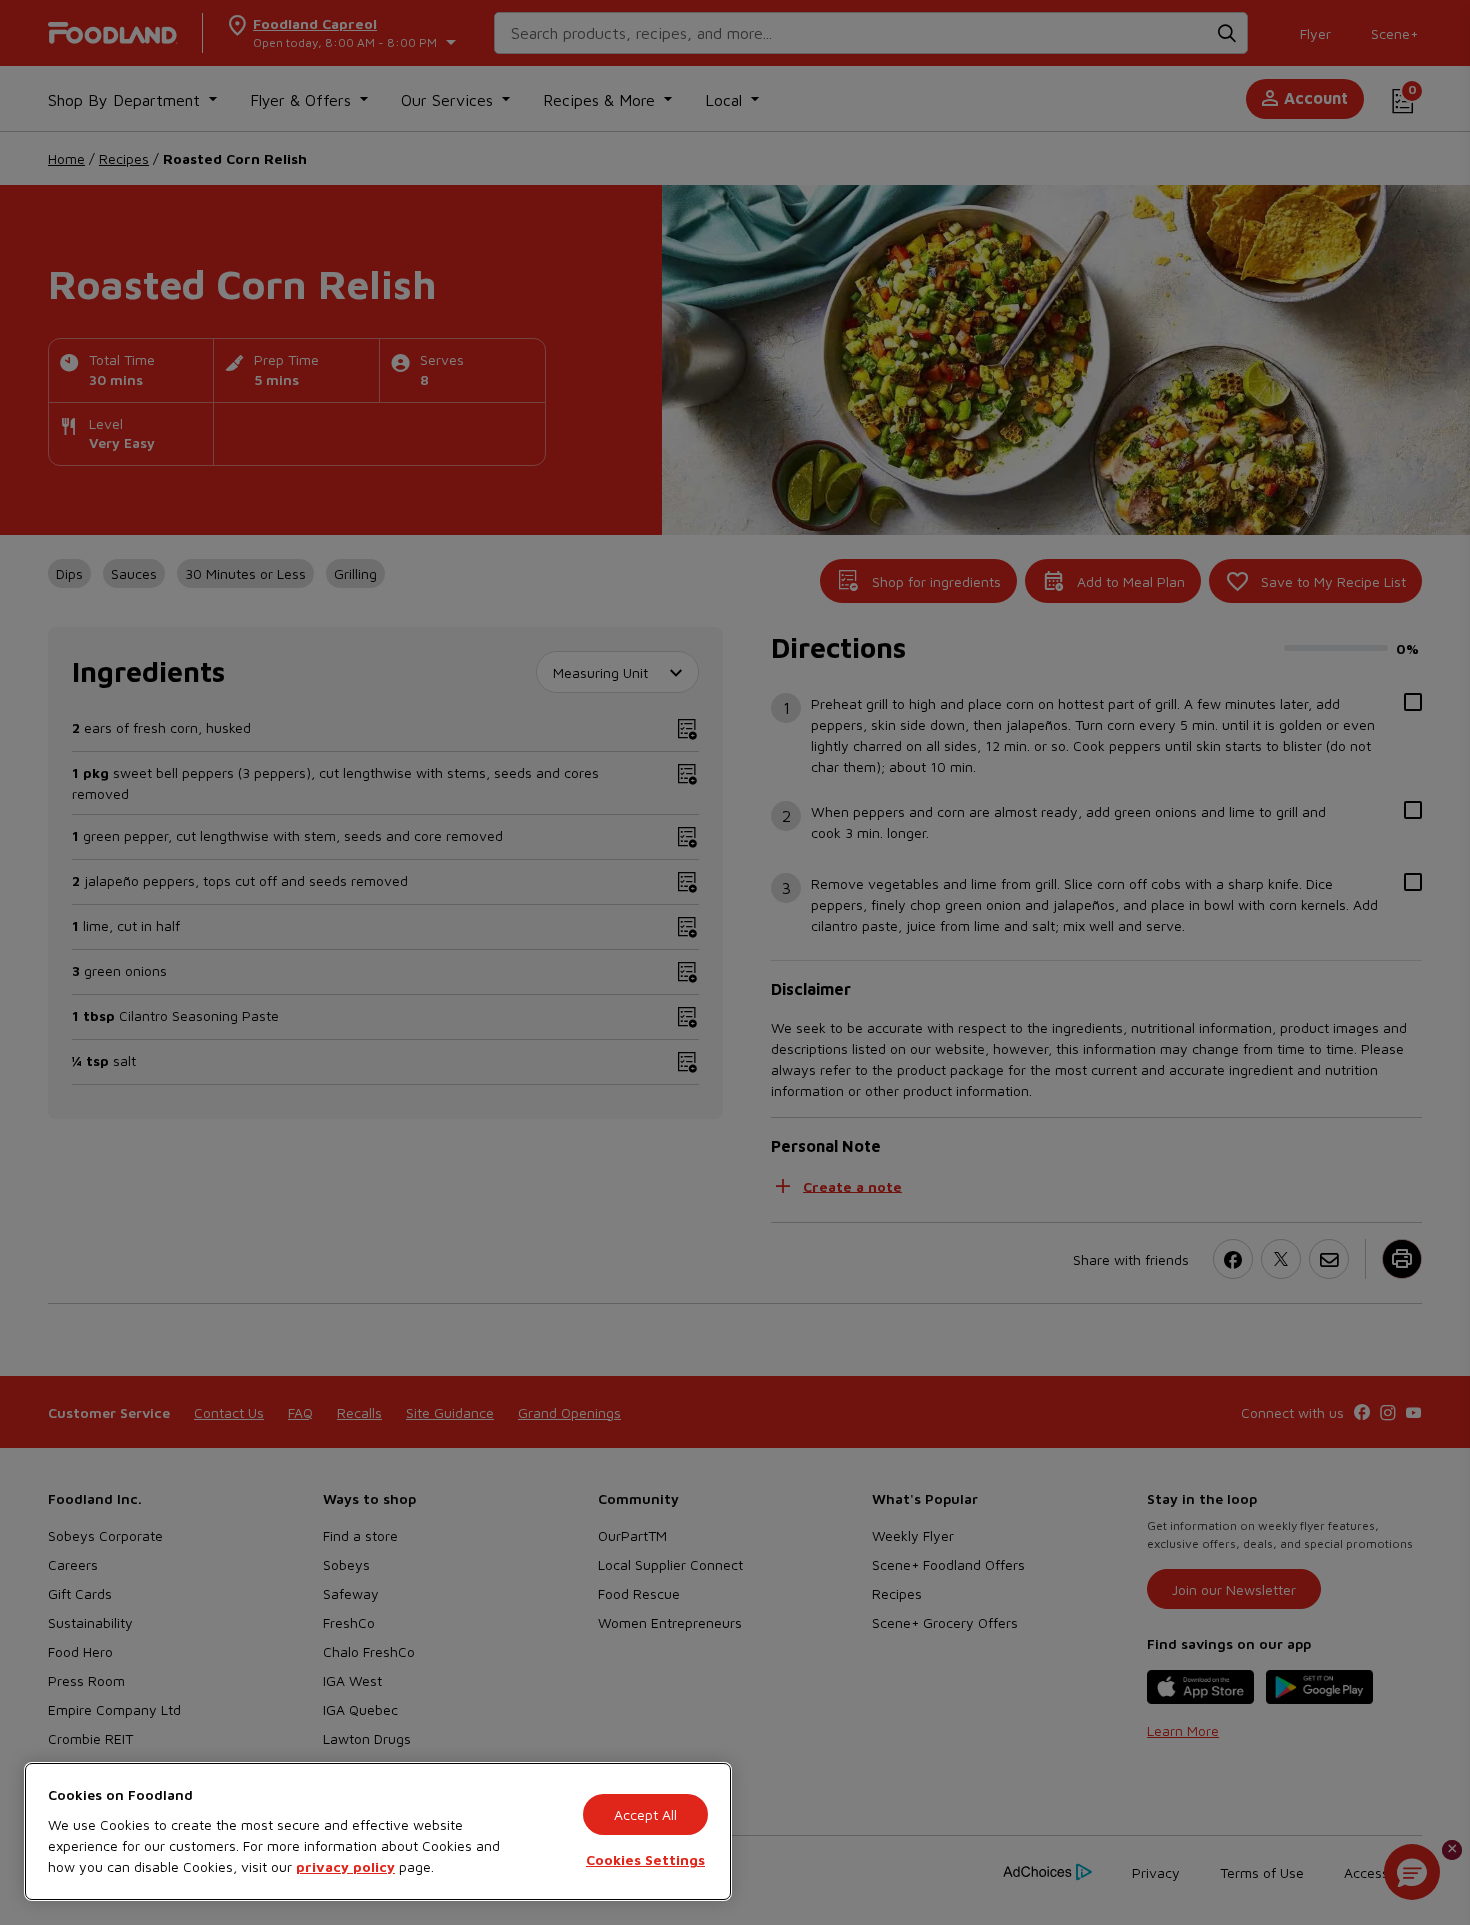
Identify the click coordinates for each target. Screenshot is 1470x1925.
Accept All (645, 1814)
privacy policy (345, 1866)
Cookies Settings (645, 1859)
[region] (378, 1831)
